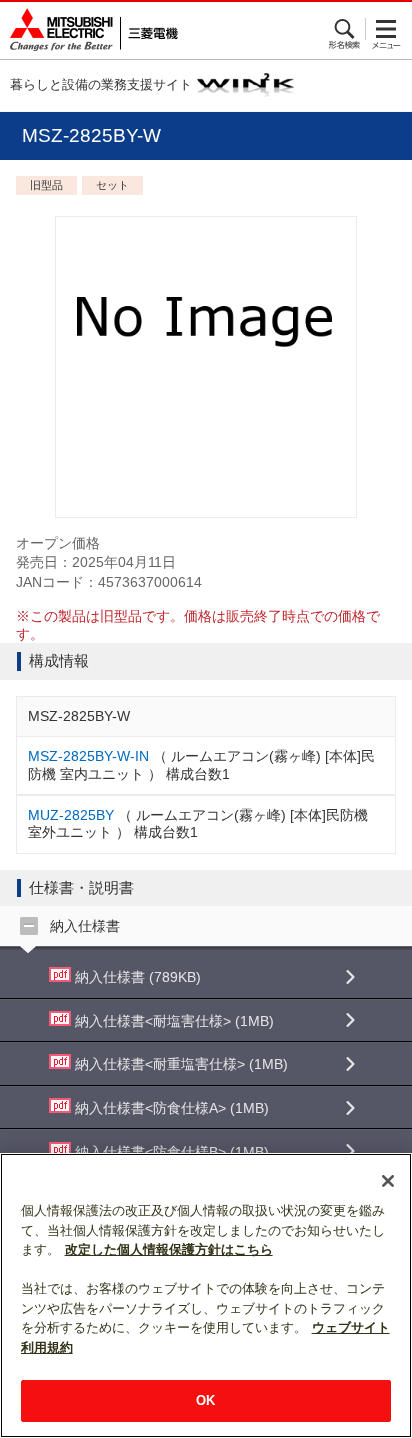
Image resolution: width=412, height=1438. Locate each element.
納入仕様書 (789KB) (136, 977)
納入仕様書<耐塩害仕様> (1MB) (172, 1021)
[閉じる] (388, 1181)
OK (205, 1400)
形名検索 (345, 29)
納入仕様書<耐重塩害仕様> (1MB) (179, 1064)
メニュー (386, 29)
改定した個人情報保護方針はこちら (169, 1249)
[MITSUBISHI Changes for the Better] (89, 30)
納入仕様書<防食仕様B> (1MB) (170, 1152)
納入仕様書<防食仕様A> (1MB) (170, 1108)
